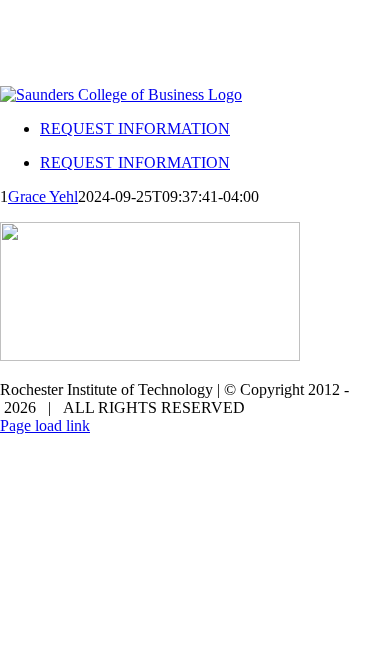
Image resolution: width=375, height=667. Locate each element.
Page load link (45, 425)
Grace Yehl (43, 196)
